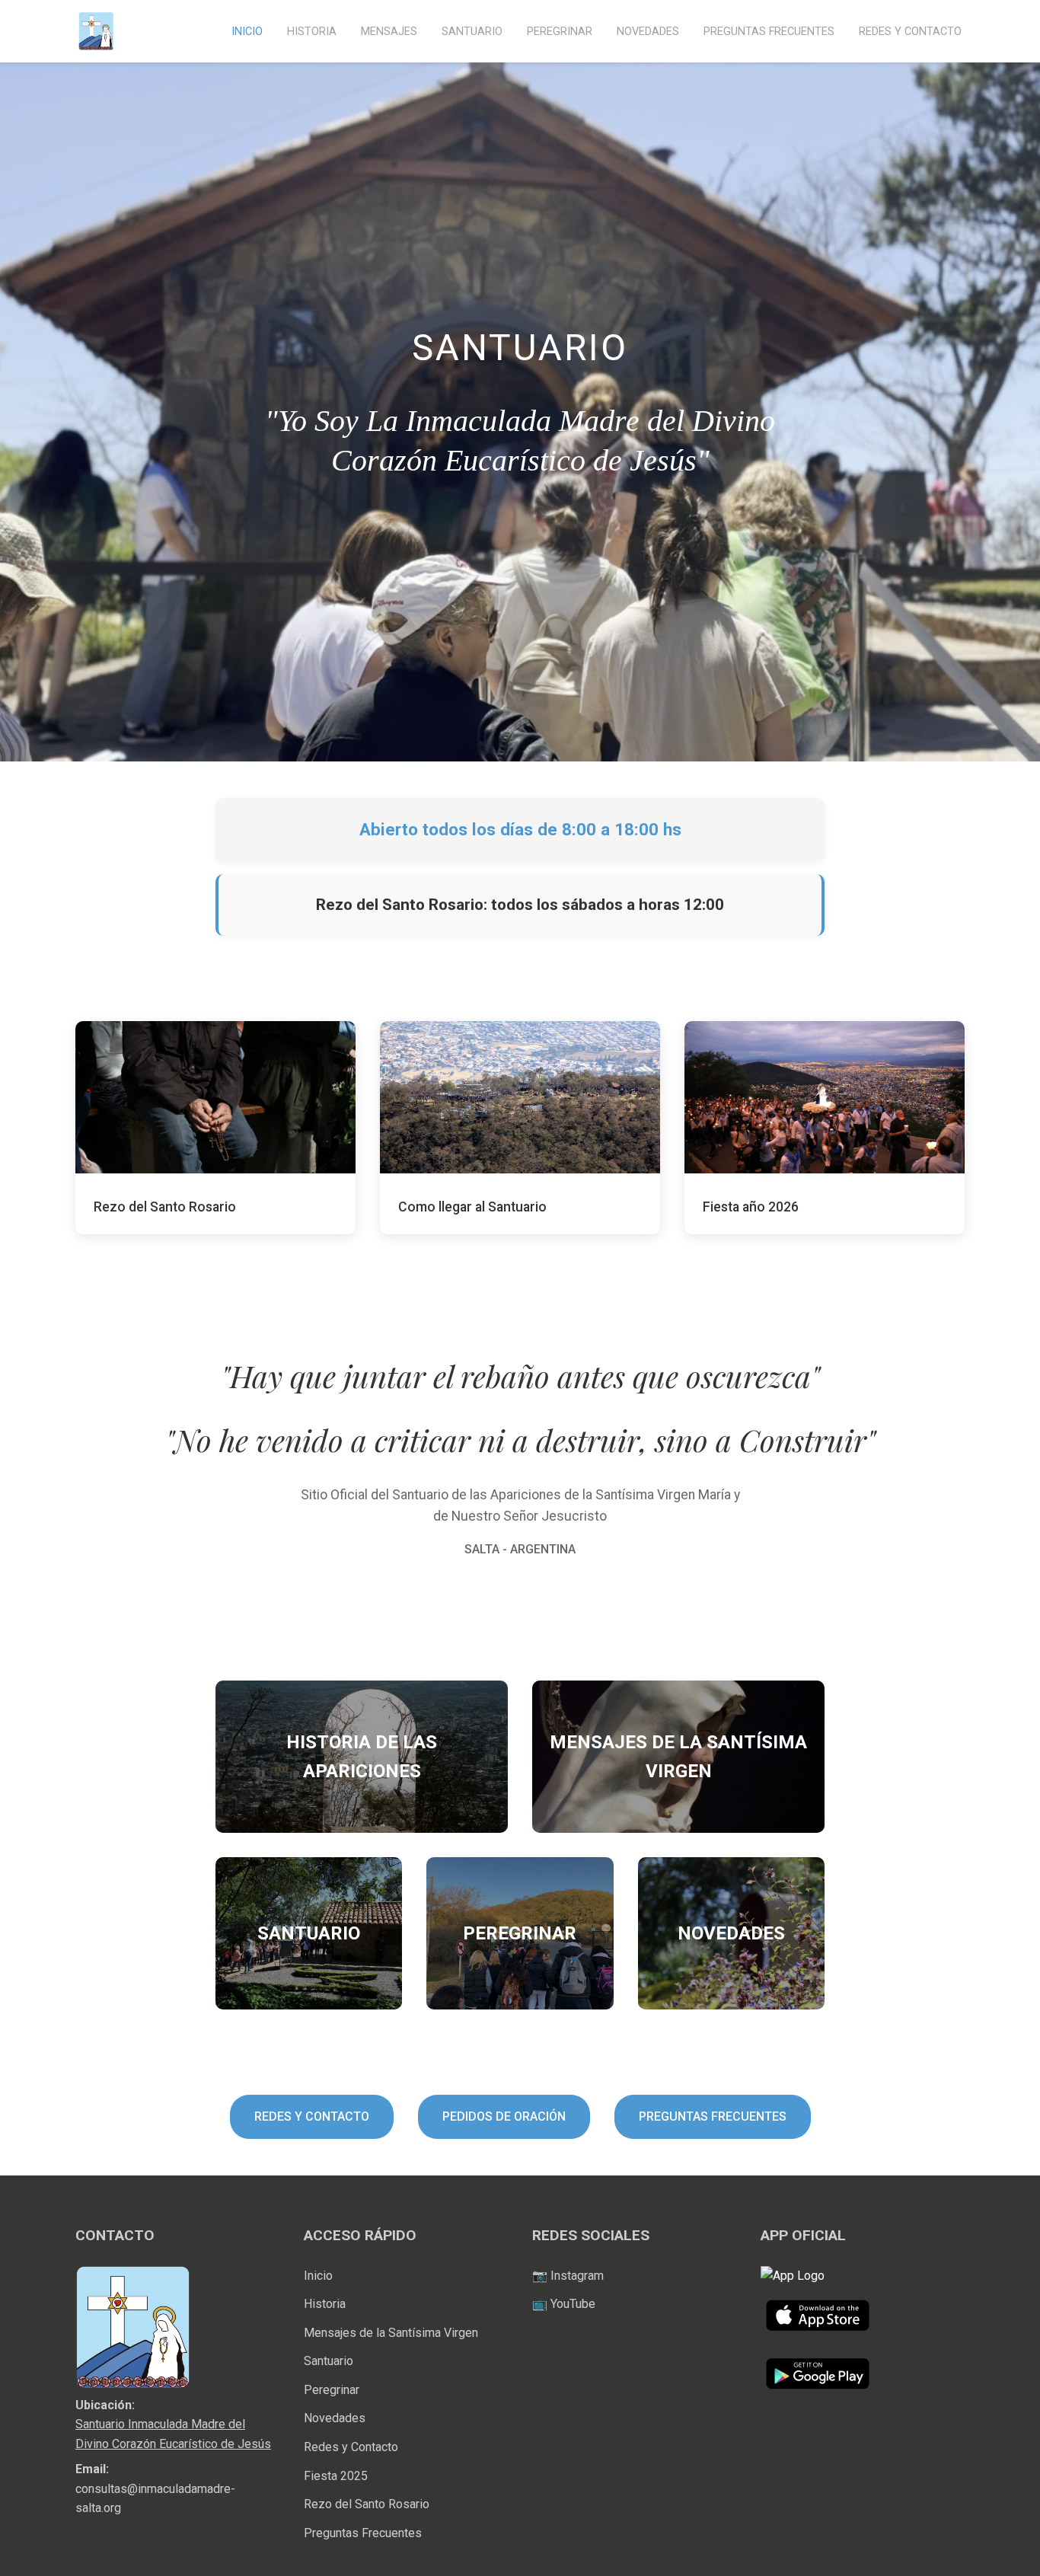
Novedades (335, 2418)
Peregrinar (332, 2390)
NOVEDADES (648, 32)
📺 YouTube (564, 2304)
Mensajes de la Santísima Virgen (391, 2333)
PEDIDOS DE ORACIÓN (504, 2116)
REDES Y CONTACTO (910, 32)
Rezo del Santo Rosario (367, 2504)
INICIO (247, 32)
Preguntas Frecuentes (363, 2533)
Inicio (318, 2276)
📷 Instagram (568, 2276)
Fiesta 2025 (336, 2476)
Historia (325, 2304)
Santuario (329, 2361)
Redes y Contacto (351, 2447)
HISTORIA (312, 32)
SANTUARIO (472, 32)
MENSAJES (389, 32)
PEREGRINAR (560, 32)
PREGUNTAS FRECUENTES (769, 32)
